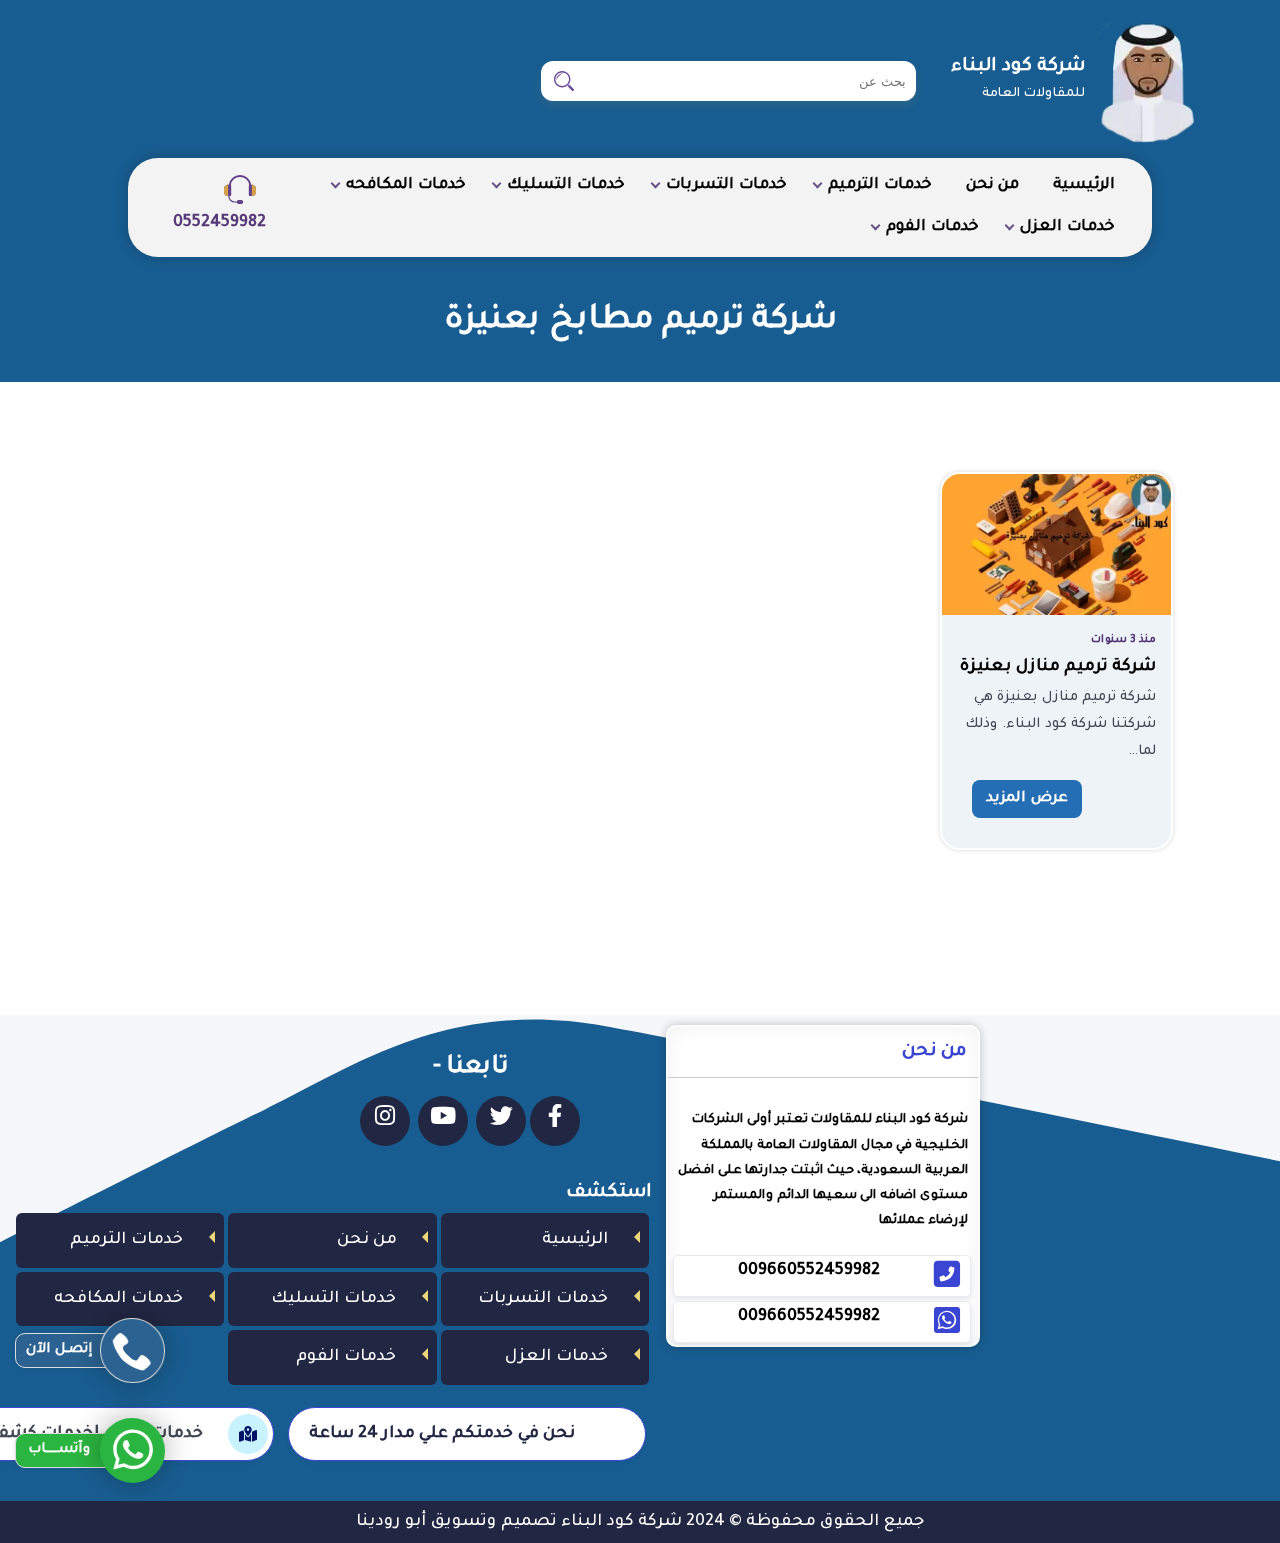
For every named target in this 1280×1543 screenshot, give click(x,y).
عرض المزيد (1027, 799)
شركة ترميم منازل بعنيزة (1058, 667)
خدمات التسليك (566, 185)
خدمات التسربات (726, 185)
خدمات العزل (1067, 227)
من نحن (992, 185)
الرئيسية (1084, 185)
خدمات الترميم (880, 185)
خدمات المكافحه (406, 185)
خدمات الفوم (932, 227)
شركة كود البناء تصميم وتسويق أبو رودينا (519, 1522)
